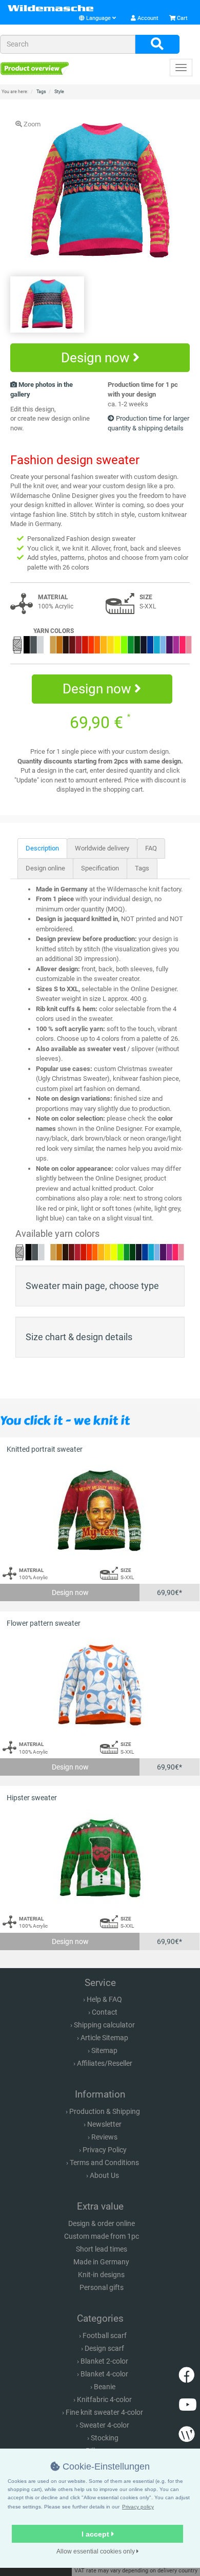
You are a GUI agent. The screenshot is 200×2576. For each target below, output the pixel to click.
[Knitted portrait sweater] (100, 1511)
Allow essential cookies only (96, 2551)
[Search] (157, 45)
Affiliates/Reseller (105, 2063)
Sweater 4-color (104, 2425)
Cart (182, 18)
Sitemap (104, 2050)
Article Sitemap (104, 2038)
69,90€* (169, 1592)
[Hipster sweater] (100, 1859)
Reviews (104, 2137)
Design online (45, 868)
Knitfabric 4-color (104, 2399)
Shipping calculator (104, 2025)
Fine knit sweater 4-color (104, 2412)
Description (42, 848)
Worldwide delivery (102, 848)
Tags (142, 868)
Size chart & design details (79, 1337)
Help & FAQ (104, 1999)
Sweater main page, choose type (92, 1286)
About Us (104, 2175)
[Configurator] (34, 68)
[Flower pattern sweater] (100, 1685)
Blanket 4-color (104, 2374)
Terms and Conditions (104, 2163)
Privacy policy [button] (138, 2507)
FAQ (151, 848)
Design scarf (104, 2348)
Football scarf (105, 2335)
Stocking (105, 2438)
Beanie (105, 2387)
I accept (96, 2534)
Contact (105, 2012)
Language (98, 18)
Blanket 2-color (104, 2361)
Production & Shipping (105, 2111)
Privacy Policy (105, 2150)
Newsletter (104, 2124)
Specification (100, 868)
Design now (97, 358)
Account (147, 18)
